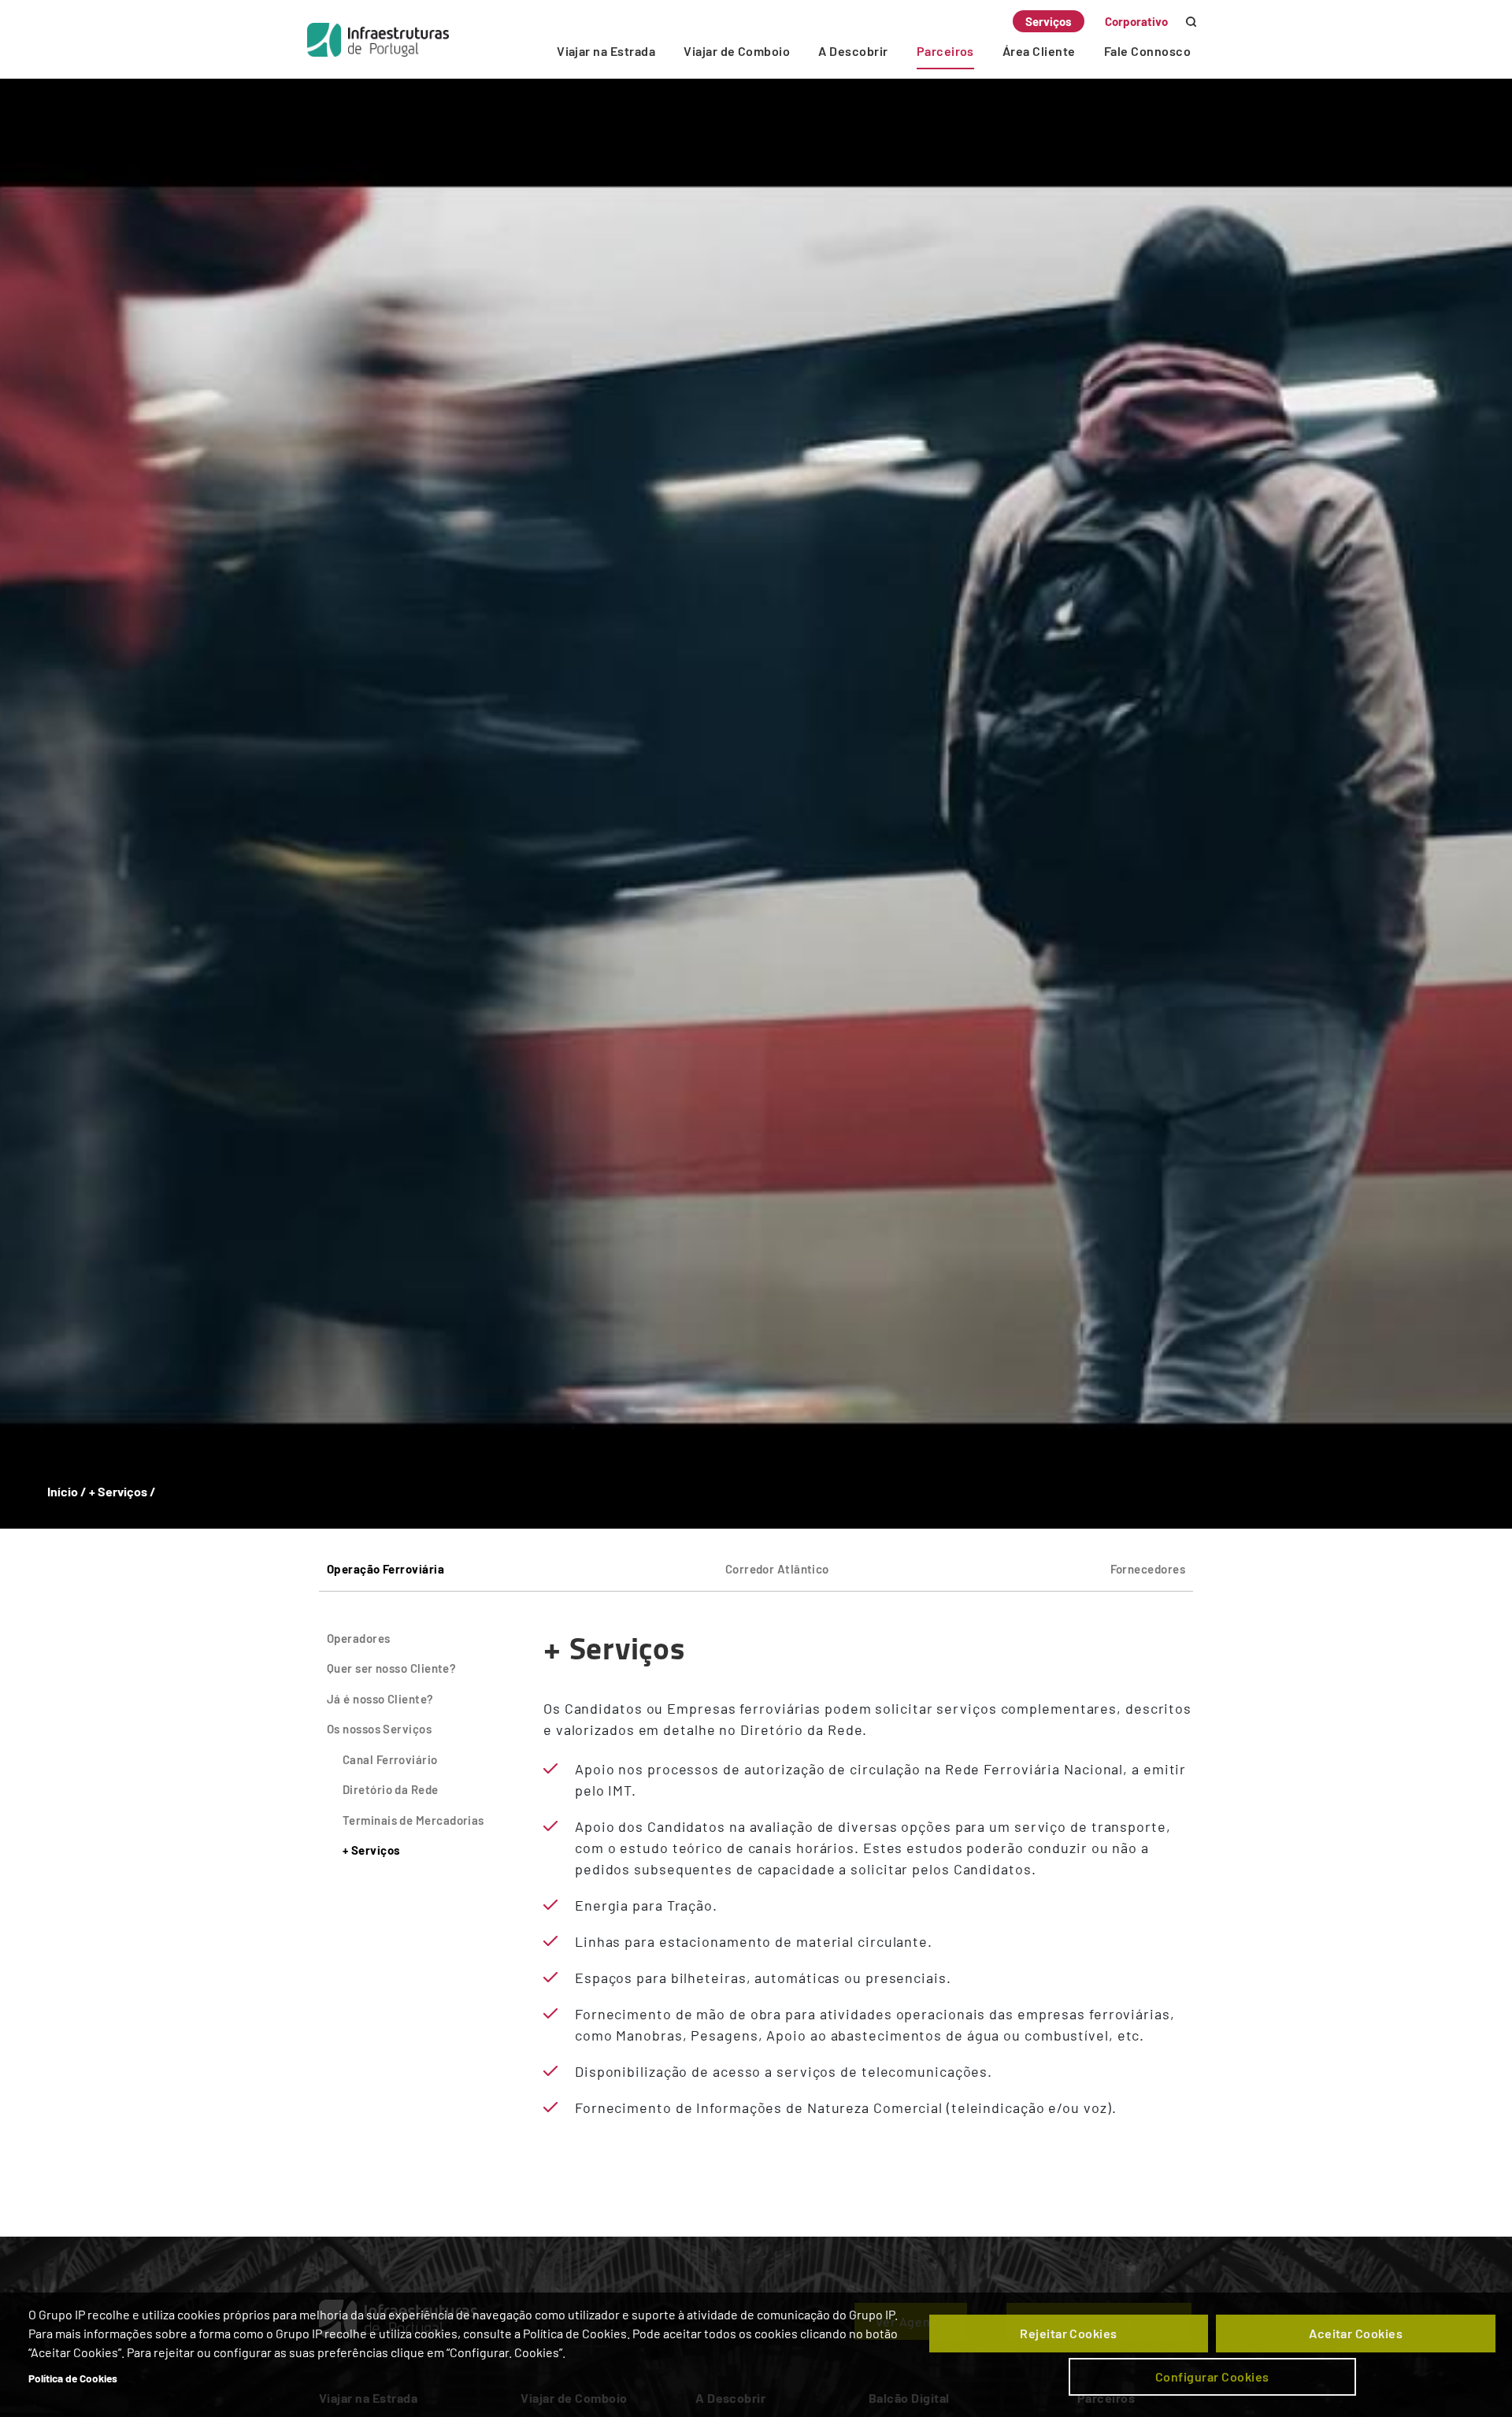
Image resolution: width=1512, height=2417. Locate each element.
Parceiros (945, 51)
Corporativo (1136, 21)
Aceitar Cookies (1356, 2333)
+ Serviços (372, 1850)
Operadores (359, 1638)
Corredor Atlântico (777, 1569)
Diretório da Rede (391, 1789)
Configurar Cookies (1212, 2376)
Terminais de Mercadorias (413, 1820)
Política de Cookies (73, 2378)
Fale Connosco (1147, 51)
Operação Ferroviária (385, 1569)
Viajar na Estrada (606, 51)
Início (63, 1491)
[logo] (378, 39)
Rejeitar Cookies (1069, 2333)
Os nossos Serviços (379, 1729)
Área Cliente (1039, 51)
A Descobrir (853, 51)
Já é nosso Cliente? (380, 1699)
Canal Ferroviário (390, 1759)
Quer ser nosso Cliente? (391, 1668)
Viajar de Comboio (737, 51)
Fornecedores (1148, 1569)
